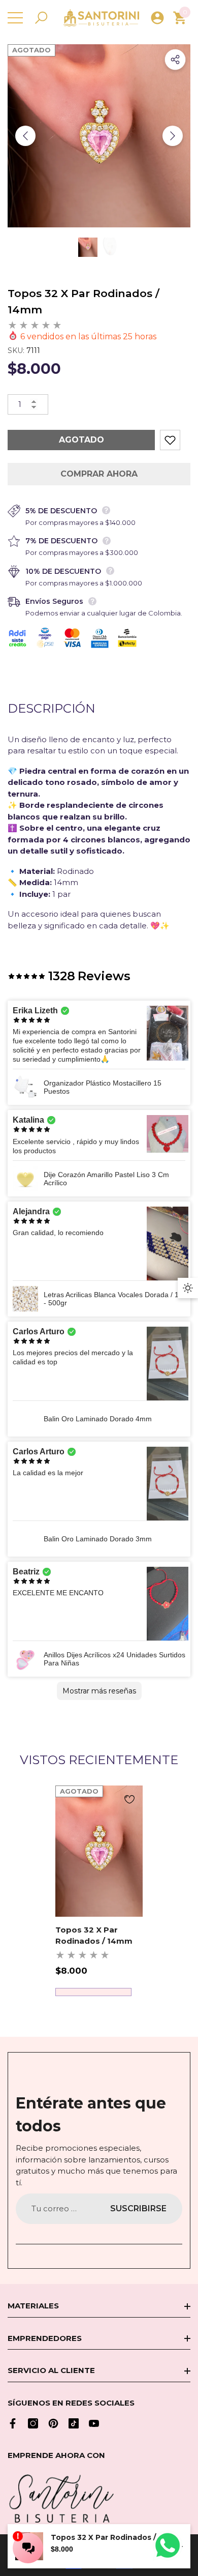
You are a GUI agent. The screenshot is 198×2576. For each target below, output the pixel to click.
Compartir (175, 60)
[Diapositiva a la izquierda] (25, 136)
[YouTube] (94, 2423)
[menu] (15, 18)
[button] (41, 18)
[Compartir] (175, 60)
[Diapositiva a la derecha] (173, 136)
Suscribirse (138, 2208)
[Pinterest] (53, 2423)
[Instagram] (33, 2423)
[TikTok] (74, 2423)
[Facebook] (13, 2423)
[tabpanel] (99, 1891)
